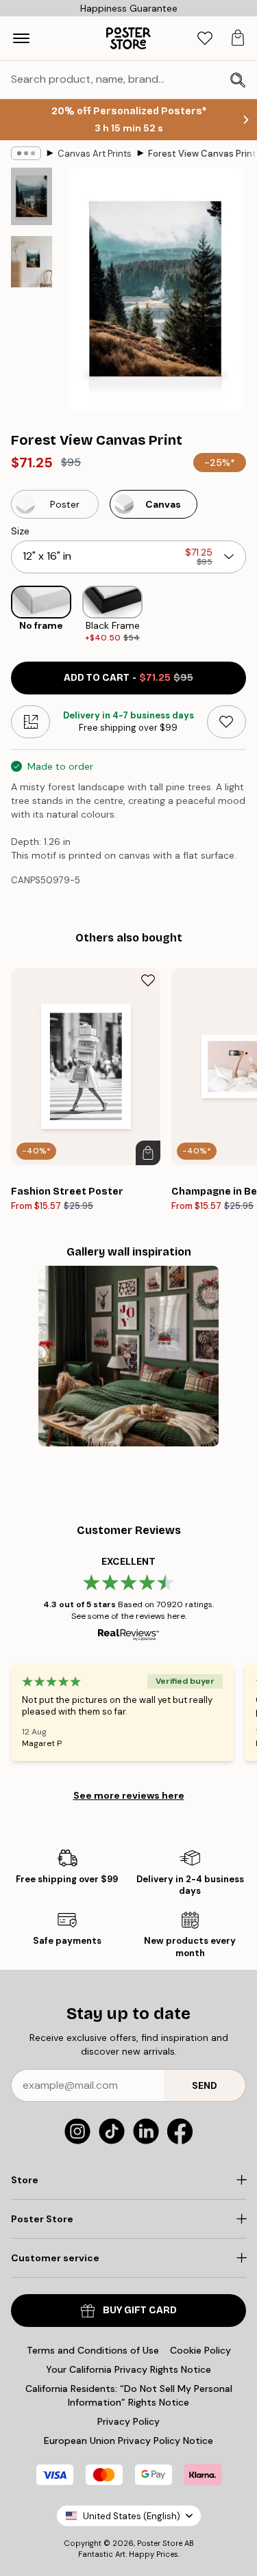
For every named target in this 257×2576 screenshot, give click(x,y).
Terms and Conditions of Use (93, 2350)
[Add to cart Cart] (148, 1153)
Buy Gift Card (140, 2310)
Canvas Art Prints (95, 154)
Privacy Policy (128, 2421)
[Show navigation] (21, 38)
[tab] (205, 39)
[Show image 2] (32, 262)
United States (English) (132, 2516)
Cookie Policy (200, 2350)
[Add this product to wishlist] (227, 722)
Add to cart (128, 678)
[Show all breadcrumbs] (26, 153)
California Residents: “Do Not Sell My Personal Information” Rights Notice (129, 2395)
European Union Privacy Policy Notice (128, 2441)
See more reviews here (129, 1795)
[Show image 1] (32, 196)
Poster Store (160, 2543)
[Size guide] (30, 722)
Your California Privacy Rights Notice (128, 2369)
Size (20, 531)
